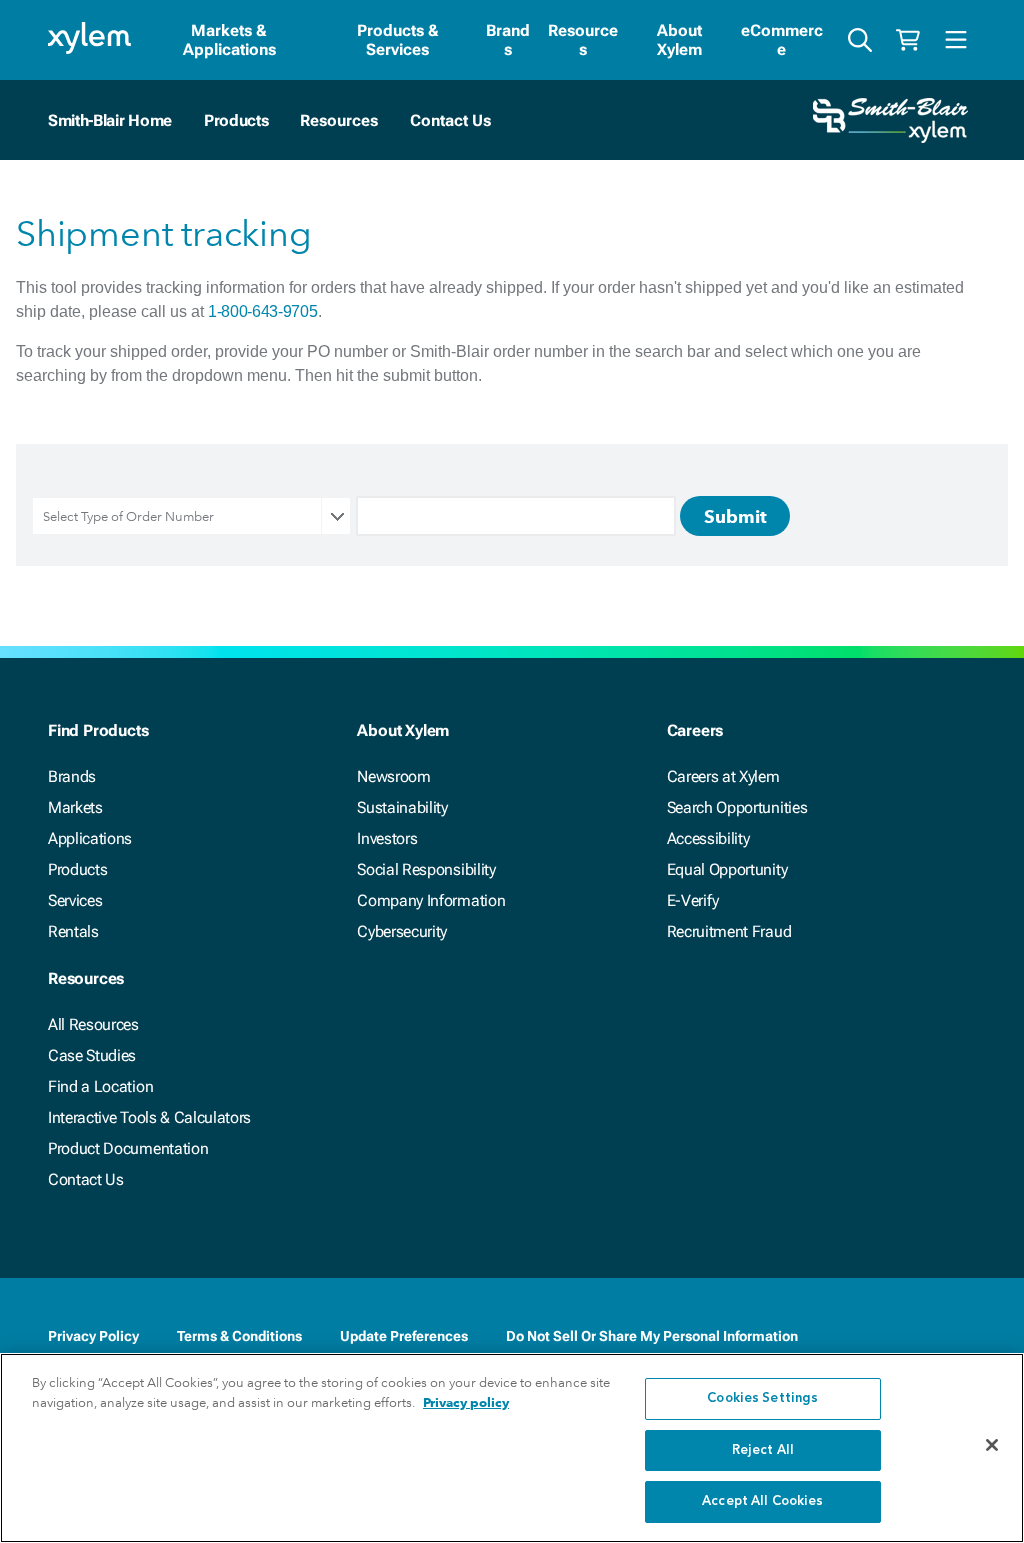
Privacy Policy (93, 1336)
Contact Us (86, 1179)
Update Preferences (404, 1336)
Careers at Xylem (723, 776)
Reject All (763, 1450)
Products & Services (398, 40)
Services (75, 900)
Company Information (431, 900)
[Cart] (908, 40)
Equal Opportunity (727, 869)
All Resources (93, 1024)
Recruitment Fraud (729, 931)
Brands (508, 40)
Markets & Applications (229, 40)
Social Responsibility (426, 869)
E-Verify (693, 900)
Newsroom (393, 776)
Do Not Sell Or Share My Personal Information (652, 1336)
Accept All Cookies (762, 1501)
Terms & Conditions (239, 1336)
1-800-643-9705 (263, 311)
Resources (583, 40)
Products (236, 120)
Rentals (73, 931)
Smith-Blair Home (110, 120)
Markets (75, 807)
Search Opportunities (737, 807)
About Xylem (679, 40)
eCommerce (782, 40)
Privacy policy (466, 1402)
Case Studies (92, 1055)
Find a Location (100, 1086)
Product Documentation (128, 1148)
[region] (512, 1448)
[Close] (992, 1445)
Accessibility (708, 838)
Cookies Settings (762, 1398)
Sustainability (402, 807)
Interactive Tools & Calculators (149, 1117)
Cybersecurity (402, 931)
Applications (90, 838)
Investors (387, 838)
